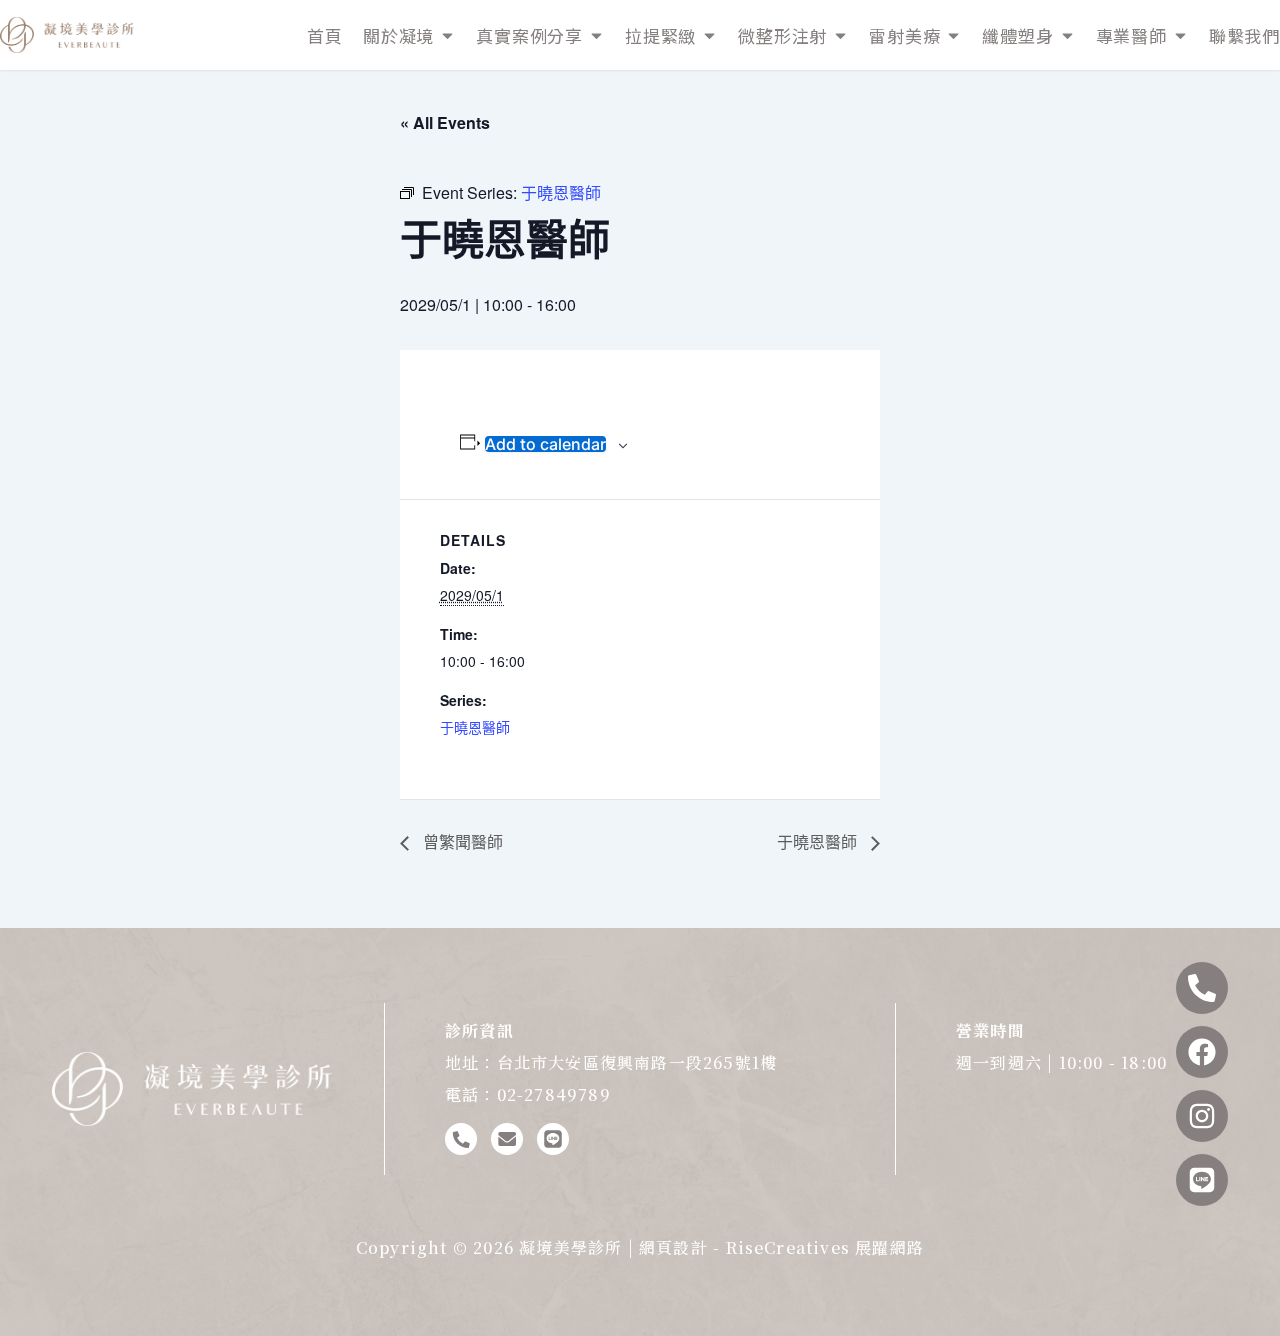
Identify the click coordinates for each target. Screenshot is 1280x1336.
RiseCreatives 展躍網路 (825, 1247)
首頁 (325, 35)
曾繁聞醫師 (461, 841)
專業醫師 (1131, 35)
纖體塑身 (1017, 35)
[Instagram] (1202, 1116)
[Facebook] (1202, 1052)
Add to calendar (545, 444)
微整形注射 (782, 35)
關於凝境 (398, 35)
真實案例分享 (529, 35)
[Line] (1202, 1180)
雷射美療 (904, 35)
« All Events (445, 122)
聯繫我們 (1244, 35)
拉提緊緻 (660, 35)
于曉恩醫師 (475, 727)
